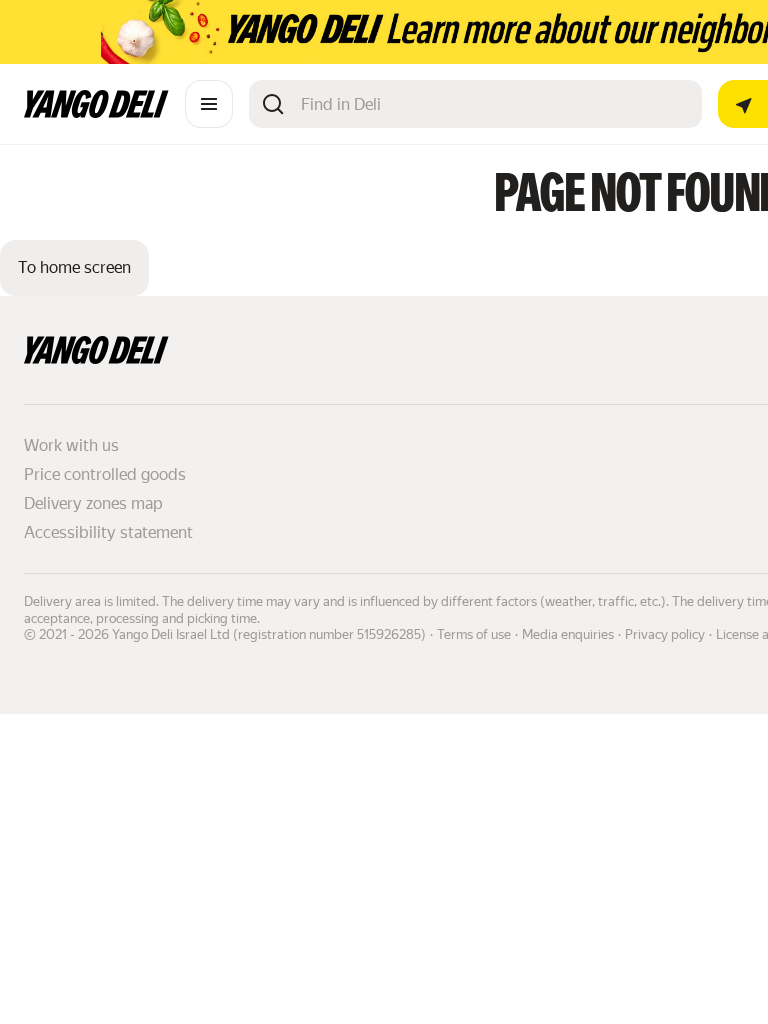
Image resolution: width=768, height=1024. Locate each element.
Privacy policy (665, 634)
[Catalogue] (209, 104)
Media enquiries (568, 634)
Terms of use (474, 634)
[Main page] (96, 112)
